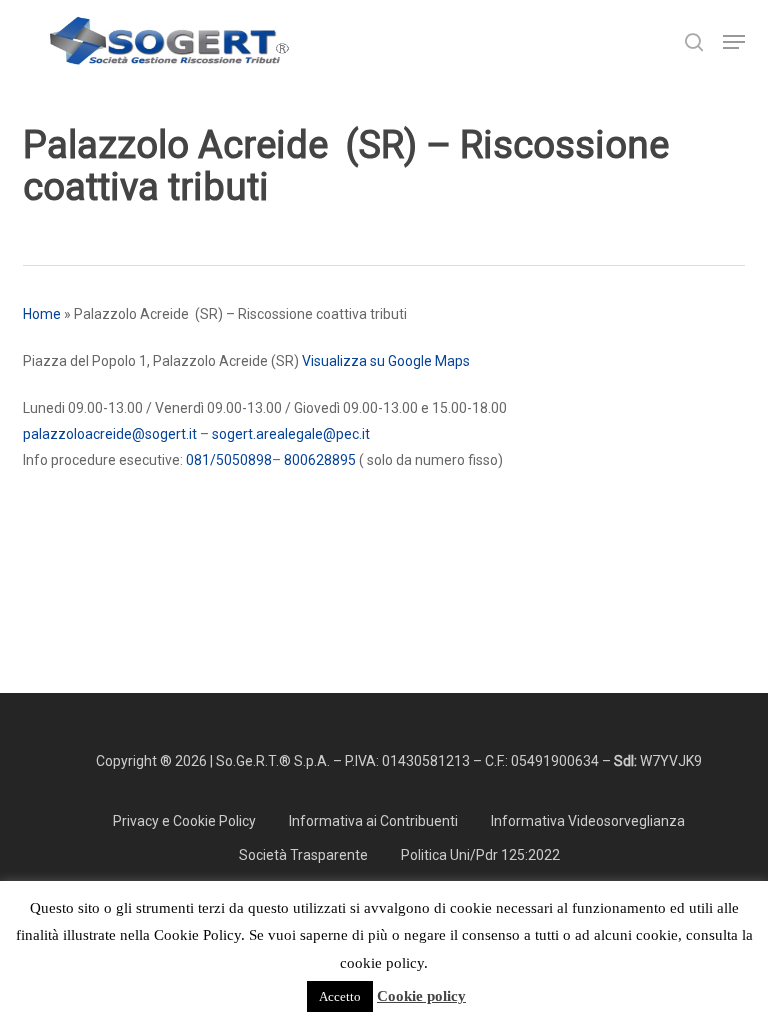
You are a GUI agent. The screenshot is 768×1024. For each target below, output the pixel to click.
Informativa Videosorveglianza (588, 821)
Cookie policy (421, 996)
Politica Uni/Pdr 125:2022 (480, 855)
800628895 (320, 460)
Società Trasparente (303, 855)
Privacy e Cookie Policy (184, 821)
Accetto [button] (340, 996)
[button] (734, 42)
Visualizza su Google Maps (386, 361)
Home (42, 314)
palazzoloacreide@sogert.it (110, 434)
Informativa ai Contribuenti (373, 821)
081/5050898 (229, 460)
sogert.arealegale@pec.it (291, 434)
